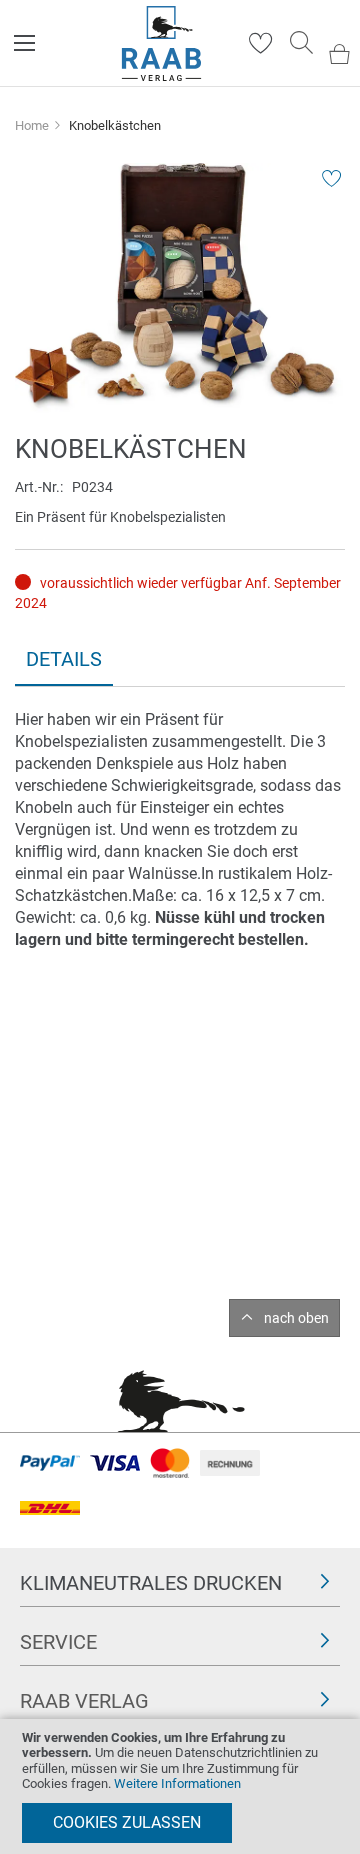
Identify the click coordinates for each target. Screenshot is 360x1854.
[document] (180, 1786)
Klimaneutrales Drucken (151, 1583)
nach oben (296, 1318)
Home (32, 125)
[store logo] (161, 43)
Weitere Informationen (177, 1783)
